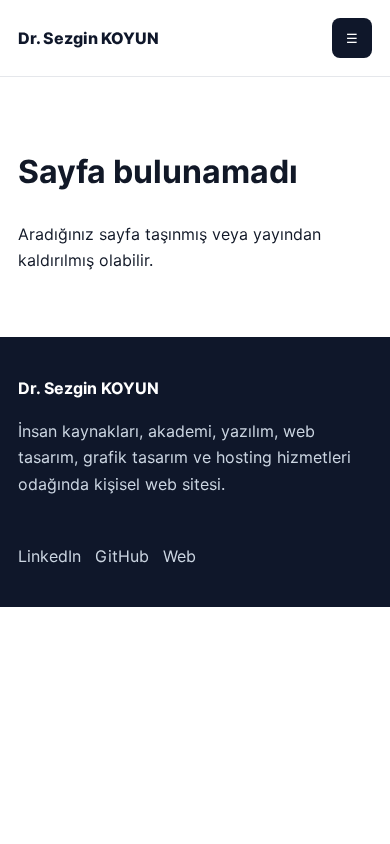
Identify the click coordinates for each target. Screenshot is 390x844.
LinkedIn (49, 556)
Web (179, 556)
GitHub (122, 556)
